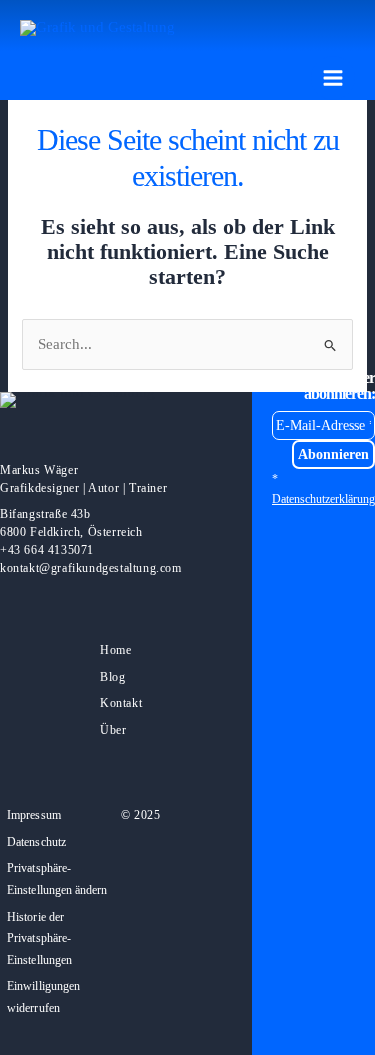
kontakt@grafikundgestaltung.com (91, 568)
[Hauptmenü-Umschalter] (333, 78)
